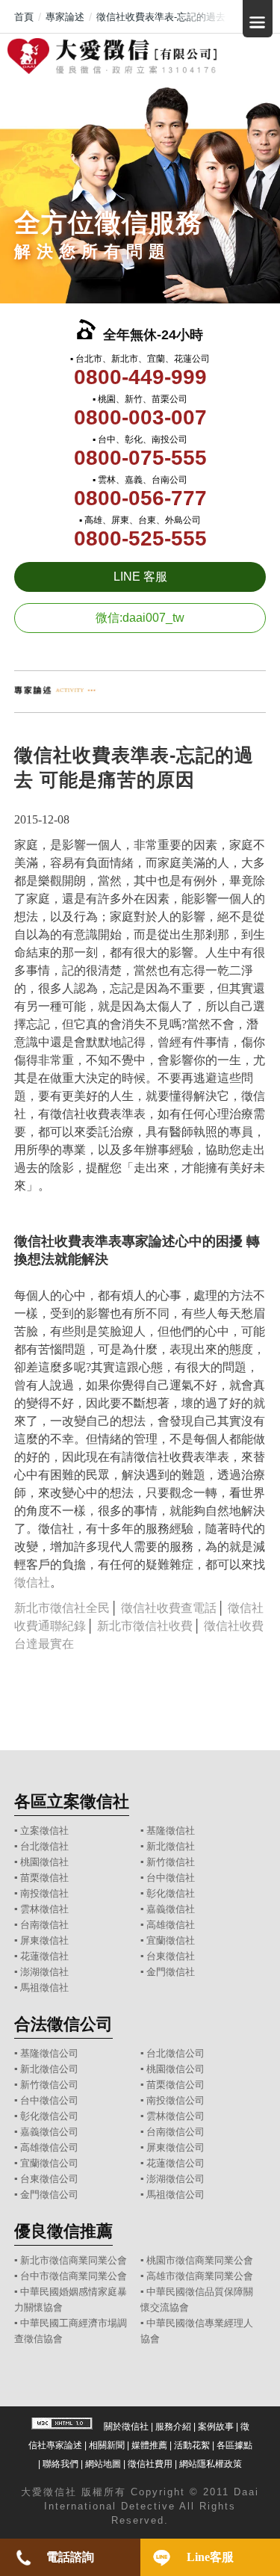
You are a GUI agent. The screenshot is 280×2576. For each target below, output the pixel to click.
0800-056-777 (140, 498)
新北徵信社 (171, 1846)
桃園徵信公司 (175, 2069)
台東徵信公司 (49, 2179)
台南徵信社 (44, 1925)
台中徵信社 (171, 1878)
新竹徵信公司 (49, 2085)
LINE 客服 (140, 577)
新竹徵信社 (171, 1862)
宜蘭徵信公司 (49, 2163)
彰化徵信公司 (49, 2116)
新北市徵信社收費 (145, 1626)
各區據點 (234, 2445)
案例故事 (216, 2427)
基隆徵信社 (171, 1831)
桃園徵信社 (44, 1862)
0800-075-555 (140, 458)
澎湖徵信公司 (175, 2179)
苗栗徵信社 (44, 1878)
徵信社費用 (150, 2464)
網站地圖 (103, 2464)
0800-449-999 (140, 377)
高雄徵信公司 (49, 2147)
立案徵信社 (44, 1831)
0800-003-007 (140, 417)
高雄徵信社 (171, 1925)
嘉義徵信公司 (49, 2132)
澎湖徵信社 (44, 1972)
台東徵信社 (171, 1956)
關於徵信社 (126, 2427)
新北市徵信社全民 (62, 1608)
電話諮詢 (70, 2557)
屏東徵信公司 (175, 2147)
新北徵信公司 (49, 2069)
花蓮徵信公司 (175, 2163)
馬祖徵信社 (44, 1987)
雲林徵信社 (44, 1909)
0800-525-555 (140, 538)
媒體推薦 (149, 2445)
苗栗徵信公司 (175, 2085)
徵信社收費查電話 (169, 1608)
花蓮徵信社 (44, 1956)
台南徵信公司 (175, 2132)
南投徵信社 (44, 1893)
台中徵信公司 (49, 2100)
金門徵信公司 (49, 2194)
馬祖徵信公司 (175, 2194)
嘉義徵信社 (171, 1909)
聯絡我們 (60, 2464)
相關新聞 (107, 2445)
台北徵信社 (44, 1846)
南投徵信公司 (175, 2100)
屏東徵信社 (44, 1940)
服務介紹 (173, 2427)
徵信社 (32, 1582)
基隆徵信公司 (49, 2053)
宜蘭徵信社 (171, 1940)
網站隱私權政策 (211, 2464)
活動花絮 (192, 2445)
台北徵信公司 (175, 2053)
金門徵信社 (171, 1972)
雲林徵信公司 (175, 2116)
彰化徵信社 (171, 1893)
